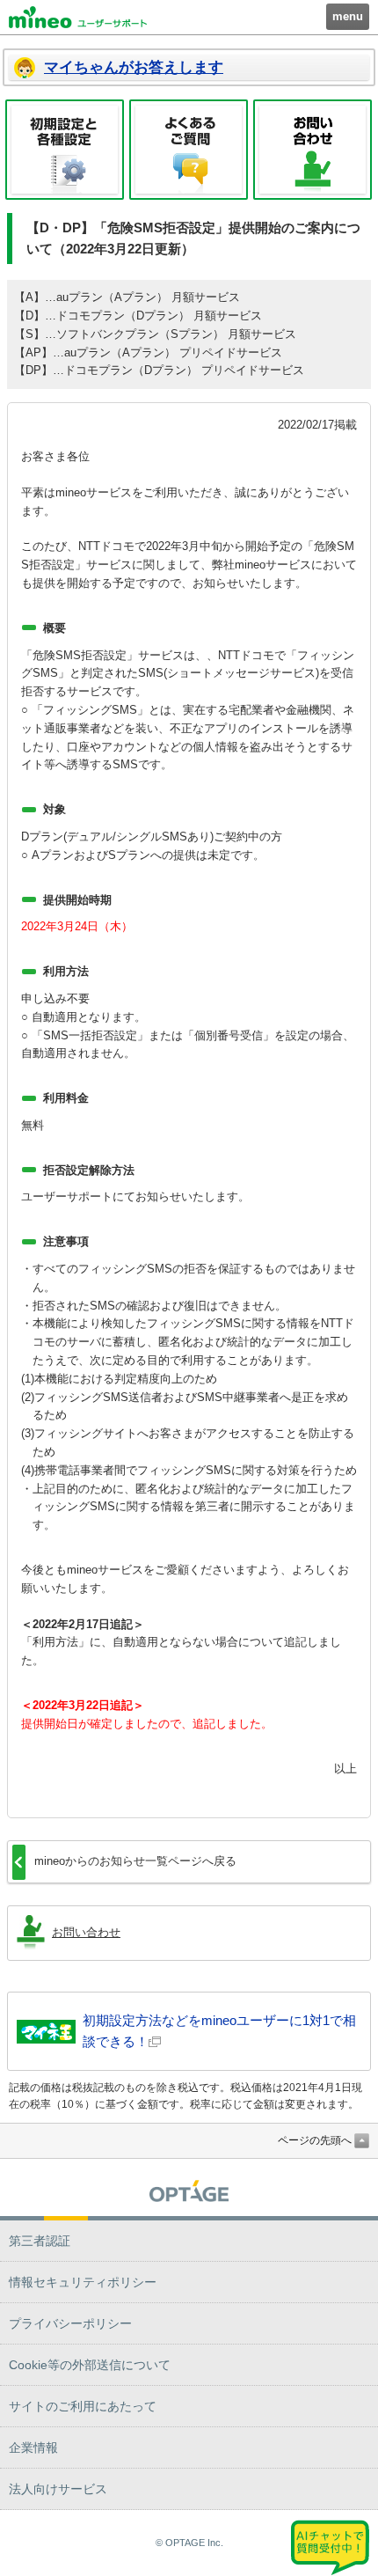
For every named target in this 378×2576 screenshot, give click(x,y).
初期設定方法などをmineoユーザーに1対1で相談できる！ (219, 2031)
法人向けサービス (58, 2489)
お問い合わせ (313, 150)
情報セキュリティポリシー (83, 2282)
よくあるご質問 (189, 150)
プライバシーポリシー (70, 2323)
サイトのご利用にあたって (83, 2406)
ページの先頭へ (315, 2140)
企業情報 (33, 2448)
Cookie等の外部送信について (90, 2365)
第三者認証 (40, 2241)
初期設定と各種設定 (65, 150)
